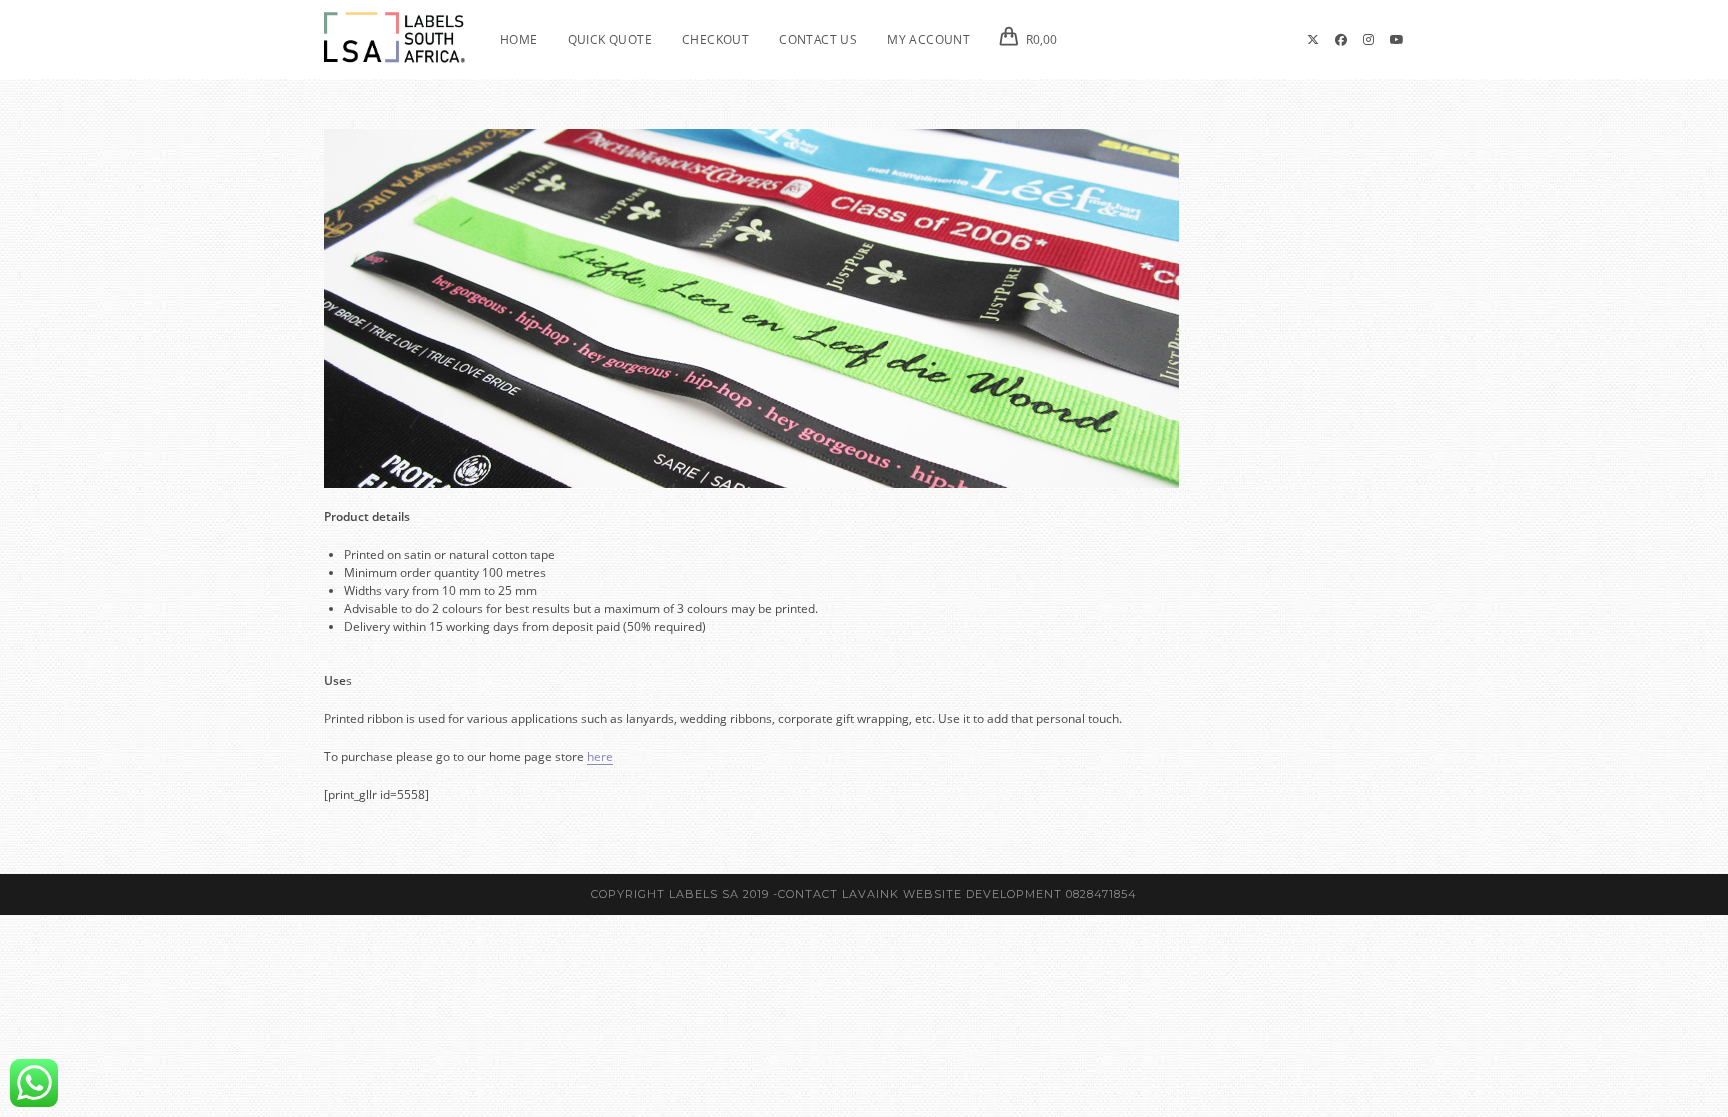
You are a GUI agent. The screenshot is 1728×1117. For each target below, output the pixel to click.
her (596, 756)
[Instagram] (1368, 40)
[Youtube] (1397, 40)
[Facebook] (1341, 40)
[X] (1313, 40)
